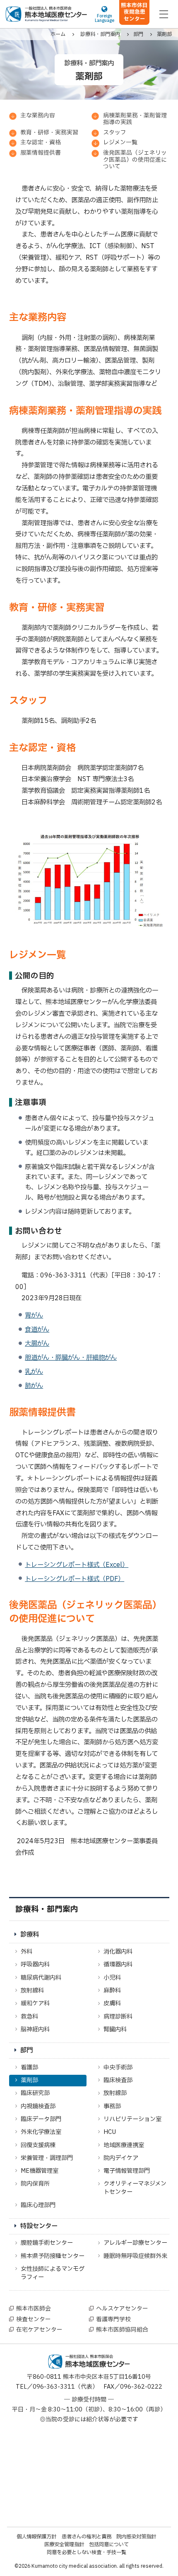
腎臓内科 (115, 2029)
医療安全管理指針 (64, 2545)
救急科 (29, 2017)
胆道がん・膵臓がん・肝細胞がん (71, 1358)
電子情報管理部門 (127, 2171)
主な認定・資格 (41, 143)
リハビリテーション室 (132, 2119)
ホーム (58, 34)
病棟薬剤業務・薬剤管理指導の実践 (135, 119)
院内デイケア (121, 2158)
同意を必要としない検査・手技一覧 (87, 2552)
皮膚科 (112, 2003)
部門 (26, 2051)
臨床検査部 (118, 2080)
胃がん (34, 1316)
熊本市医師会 (34, 2309)
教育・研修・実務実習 (49, 133)
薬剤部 (29, 2080)
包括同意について (109, 2545)
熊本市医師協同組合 (122, 2330)
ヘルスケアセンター (122, 2309)
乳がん (34, 1372)
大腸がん (37, 1344)
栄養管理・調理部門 (47, 2158)
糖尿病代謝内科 (41, 1978)
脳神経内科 (35, 2029)
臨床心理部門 (38, 2205)
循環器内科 (118, 1965)
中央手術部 (118, 2068)
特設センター (39, 2226)
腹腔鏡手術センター (47, 2243)
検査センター (34, 2320)
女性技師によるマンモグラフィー (53, 2273)
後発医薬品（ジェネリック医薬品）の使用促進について (135, 160)
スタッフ (115, 133)
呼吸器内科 (35, 1965)
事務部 (112, 2106)
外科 (26, 1952)
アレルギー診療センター (135, 2243)
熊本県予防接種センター (53, 2256)
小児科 (112, 1978)
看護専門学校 (113, 2320)
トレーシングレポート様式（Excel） (77, 1565)
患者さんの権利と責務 (87, 2537)
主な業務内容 (38, 116)
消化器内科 (118, 1952)
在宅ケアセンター (39, 2330)
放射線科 (32, 1991)
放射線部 (115, 2093)
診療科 (30, 1935)
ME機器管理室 (40, 2171)
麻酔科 (112, 1991)
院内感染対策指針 (136, 2537)
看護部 (29, 2068)
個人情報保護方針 (36, 2537)
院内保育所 (35, 2184)
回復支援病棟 (38, 2145)
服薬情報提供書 (41, 153)
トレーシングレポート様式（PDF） (75, 1579)
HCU (110, 2132)
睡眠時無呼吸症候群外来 (135, 2256)
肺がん (34, 1386)
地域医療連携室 (124, 2145)
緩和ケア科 (35, 2003)
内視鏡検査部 (38, 2106)
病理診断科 (118, 2017)
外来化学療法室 (41, 2132)
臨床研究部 (35, 2093)
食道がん (37, 1330)
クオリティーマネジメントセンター (135, 2188)
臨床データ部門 (41, 2119)
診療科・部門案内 (47, 1909)
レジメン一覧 (120, 143)
